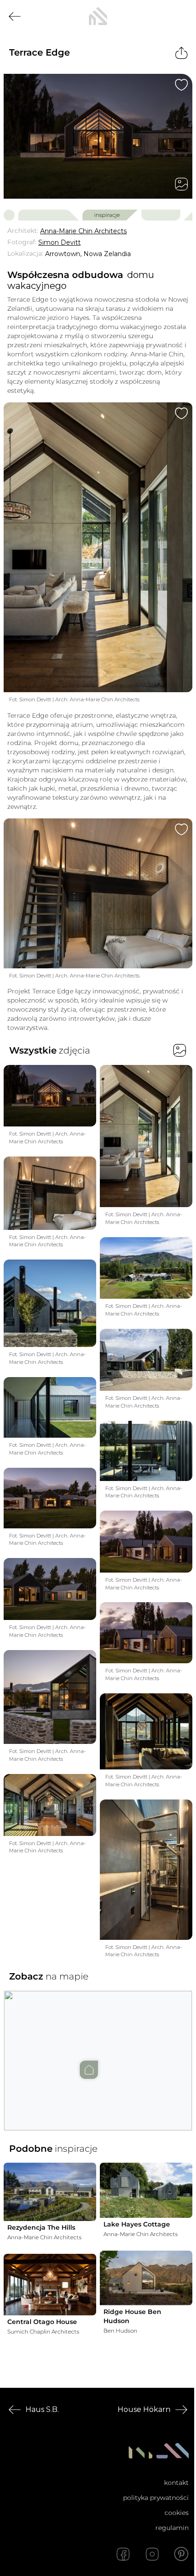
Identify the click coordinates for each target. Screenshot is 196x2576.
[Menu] (181, 16)
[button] (98, 2052)
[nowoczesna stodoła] (98, 16)
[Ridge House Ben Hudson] (146, 2278)
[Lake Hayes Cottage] (146, 2190)
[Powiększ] (98, 136)
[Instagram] (152, 2554)
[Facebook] (123, 2554)
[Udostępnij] (181, 53)
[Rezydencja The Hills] (50, 2192)
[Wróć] (15, 16)
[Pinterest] (181, 2554)
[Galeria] (181, 184)
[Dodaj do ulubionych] (181, 85)
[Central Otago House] (50, 2285)
